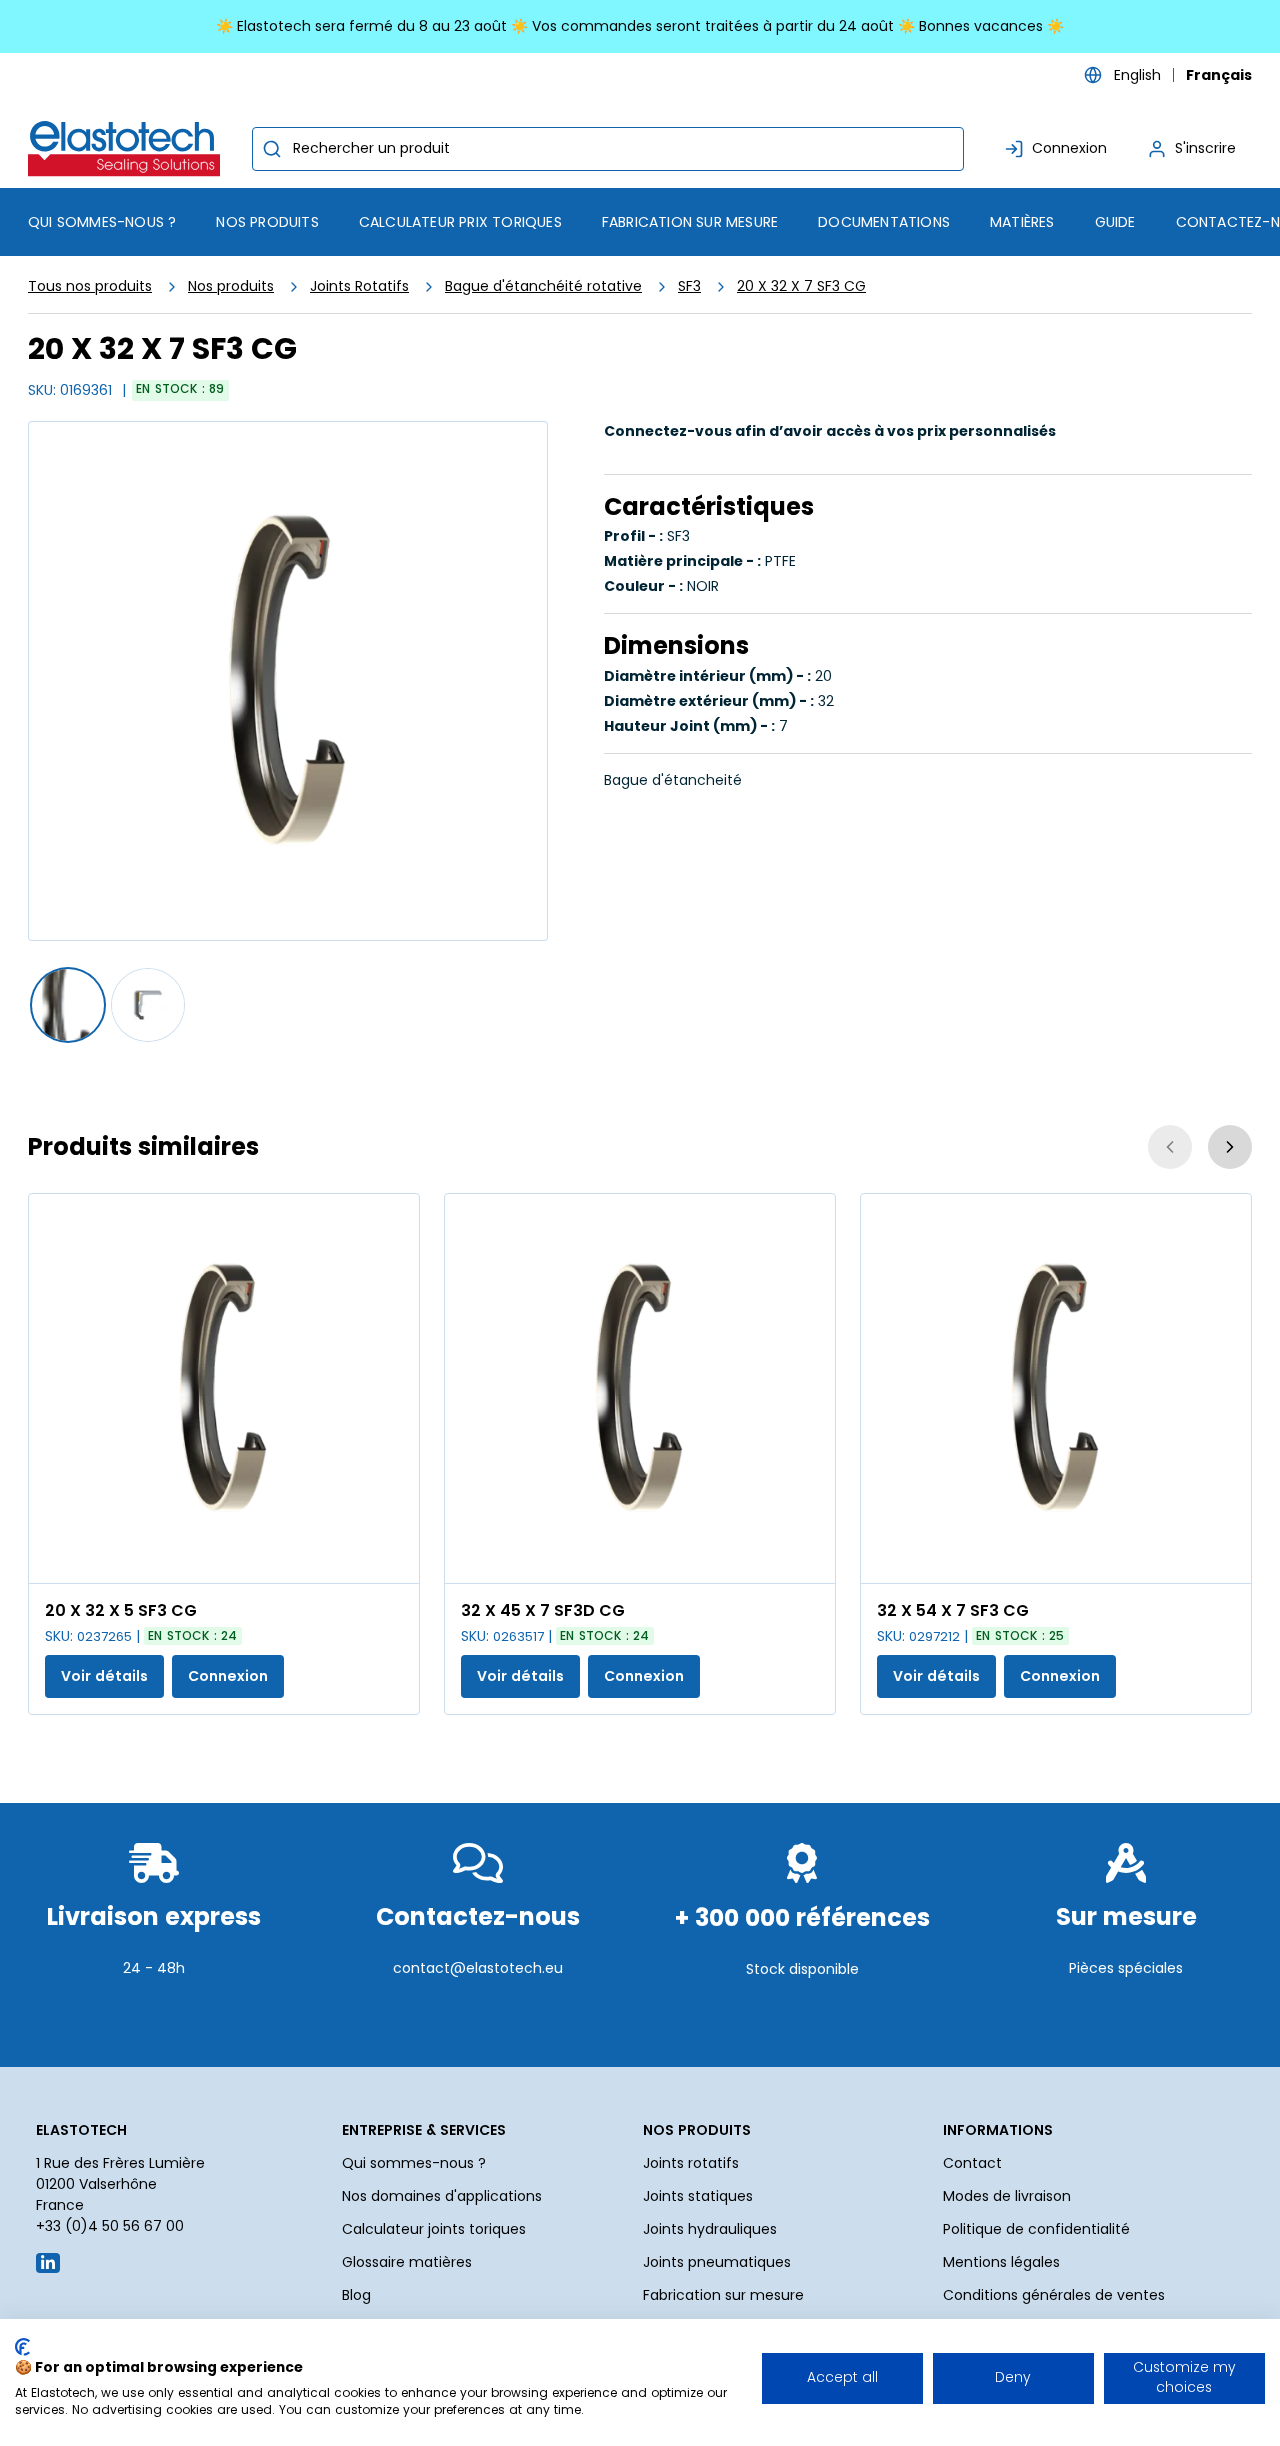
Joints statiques (698, 2196)
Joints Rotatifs (359, 286)
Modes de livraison (1007, 2196)
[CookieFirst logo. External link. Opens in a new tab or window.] (22, 2347)
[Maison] (128, 148)
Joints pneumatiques (717, 2262)
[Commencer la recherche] (272, 149)
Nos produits (231, 286)
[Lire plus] (154, 2017)
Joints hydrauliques (710, 2229)
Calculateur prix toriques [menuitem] (460, 222)
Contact (972, 2163)
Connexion (228, 1676)
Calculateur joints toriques (434, 2229)
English (1137, 75)
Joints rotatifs (691, 2163)
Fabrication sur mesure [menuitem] (690, 222)
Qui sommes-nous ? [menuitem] (102, 222)
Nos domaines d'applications (442, 2196)
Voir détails (104, 1676)
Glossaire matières (407, 2262)
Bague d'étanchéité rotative (543, 286)
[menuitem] (267, 222)
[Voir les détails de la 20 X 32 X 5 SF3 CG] (224, 1388)
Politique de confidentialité (1036, 2229)
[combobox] (608, 149)
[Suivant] (1230, 1147)
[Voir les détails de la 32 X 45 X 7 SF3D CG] (640, 1388)
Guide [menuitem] (1115, 222)
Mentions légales (1001, 2262)
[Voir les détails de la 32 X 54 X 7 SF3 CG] (1056, 1388)
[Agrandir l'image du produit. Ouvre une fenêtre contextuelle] (394, 1558)
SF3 (689, 286)
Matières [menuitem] (1022, 222)
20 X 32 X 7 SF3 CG (801, 286)
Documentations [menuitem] (884, 222)
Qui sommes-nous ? (414, 2163)
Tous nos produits (90, 286)
